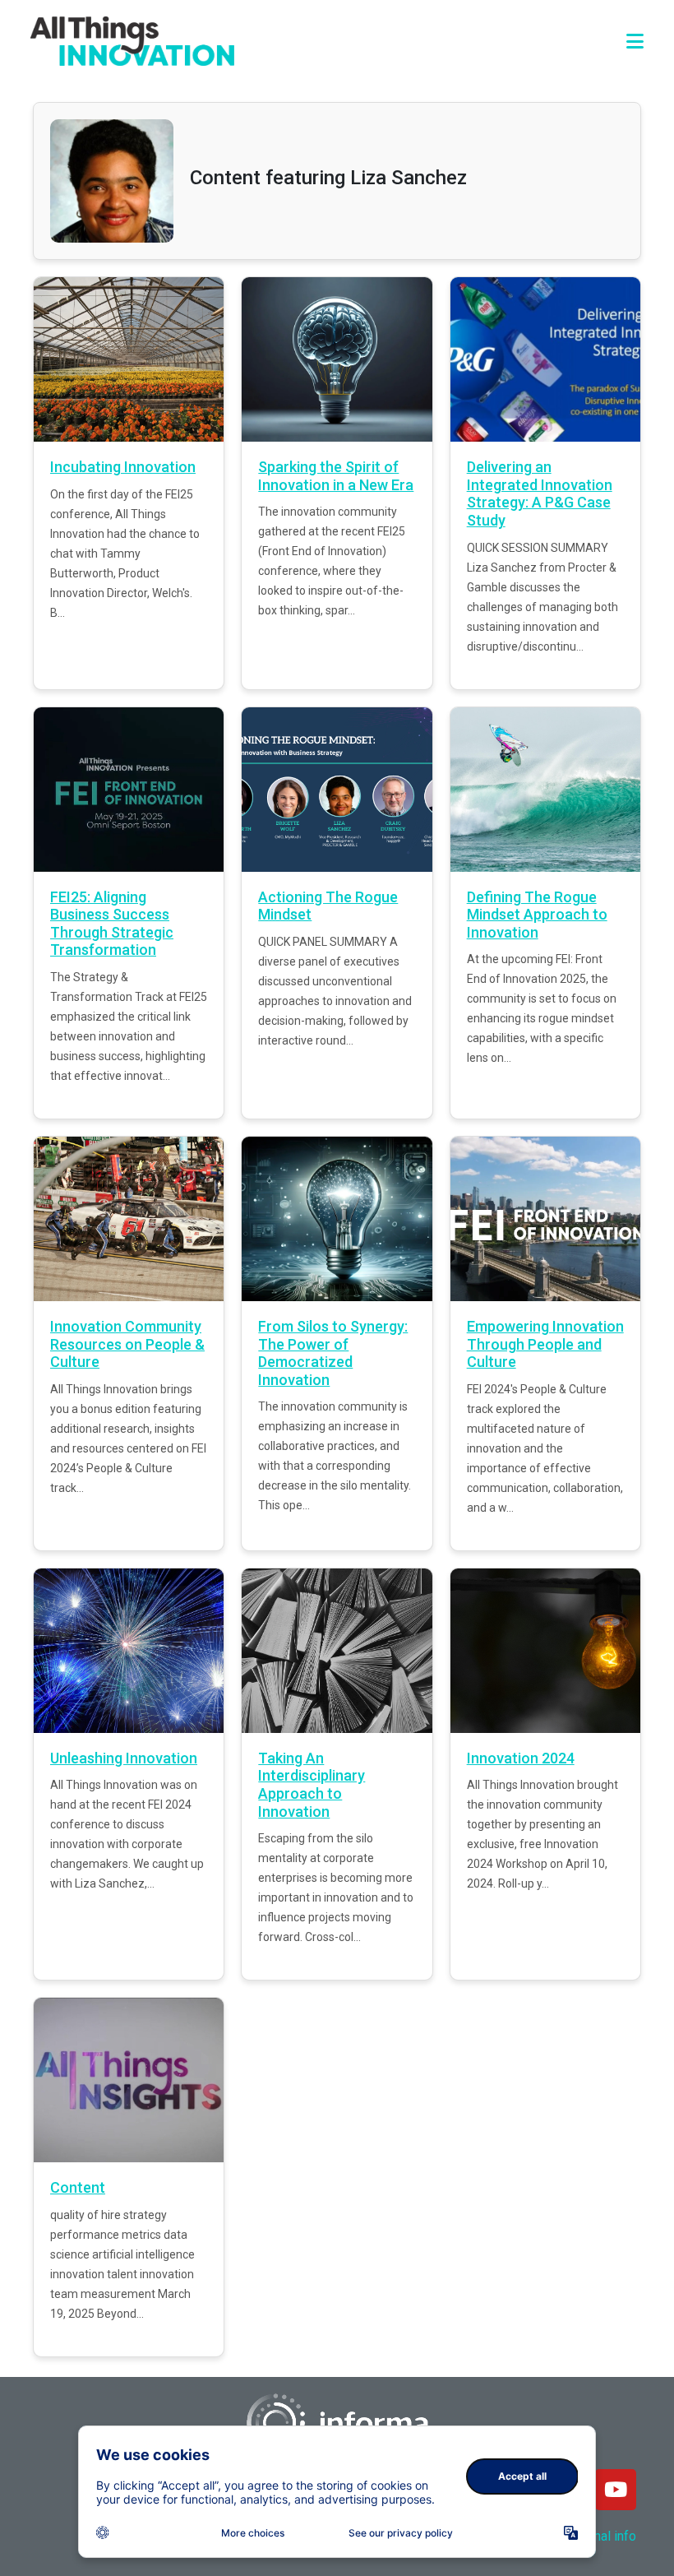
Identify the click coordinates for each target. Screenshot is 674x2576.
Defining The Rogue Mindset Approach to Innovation (537, 915)
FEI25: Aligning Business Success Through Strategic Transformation (112, 924)
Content (78, 2187)
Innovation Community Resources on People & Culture (127, 1344)
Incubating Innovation (123, 467)
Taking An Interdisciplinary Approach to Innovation (312, 1785)
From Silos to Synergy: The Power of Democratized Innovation (333, 1353)
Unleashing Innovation (124, 1758)
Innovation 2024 (521, 1758)
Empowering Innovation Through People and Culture (545, 1344)
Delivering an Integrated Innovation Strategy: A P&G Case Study (540, 493)
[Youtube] (616, 2490)
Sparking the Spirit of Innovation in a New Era (336, 476)
